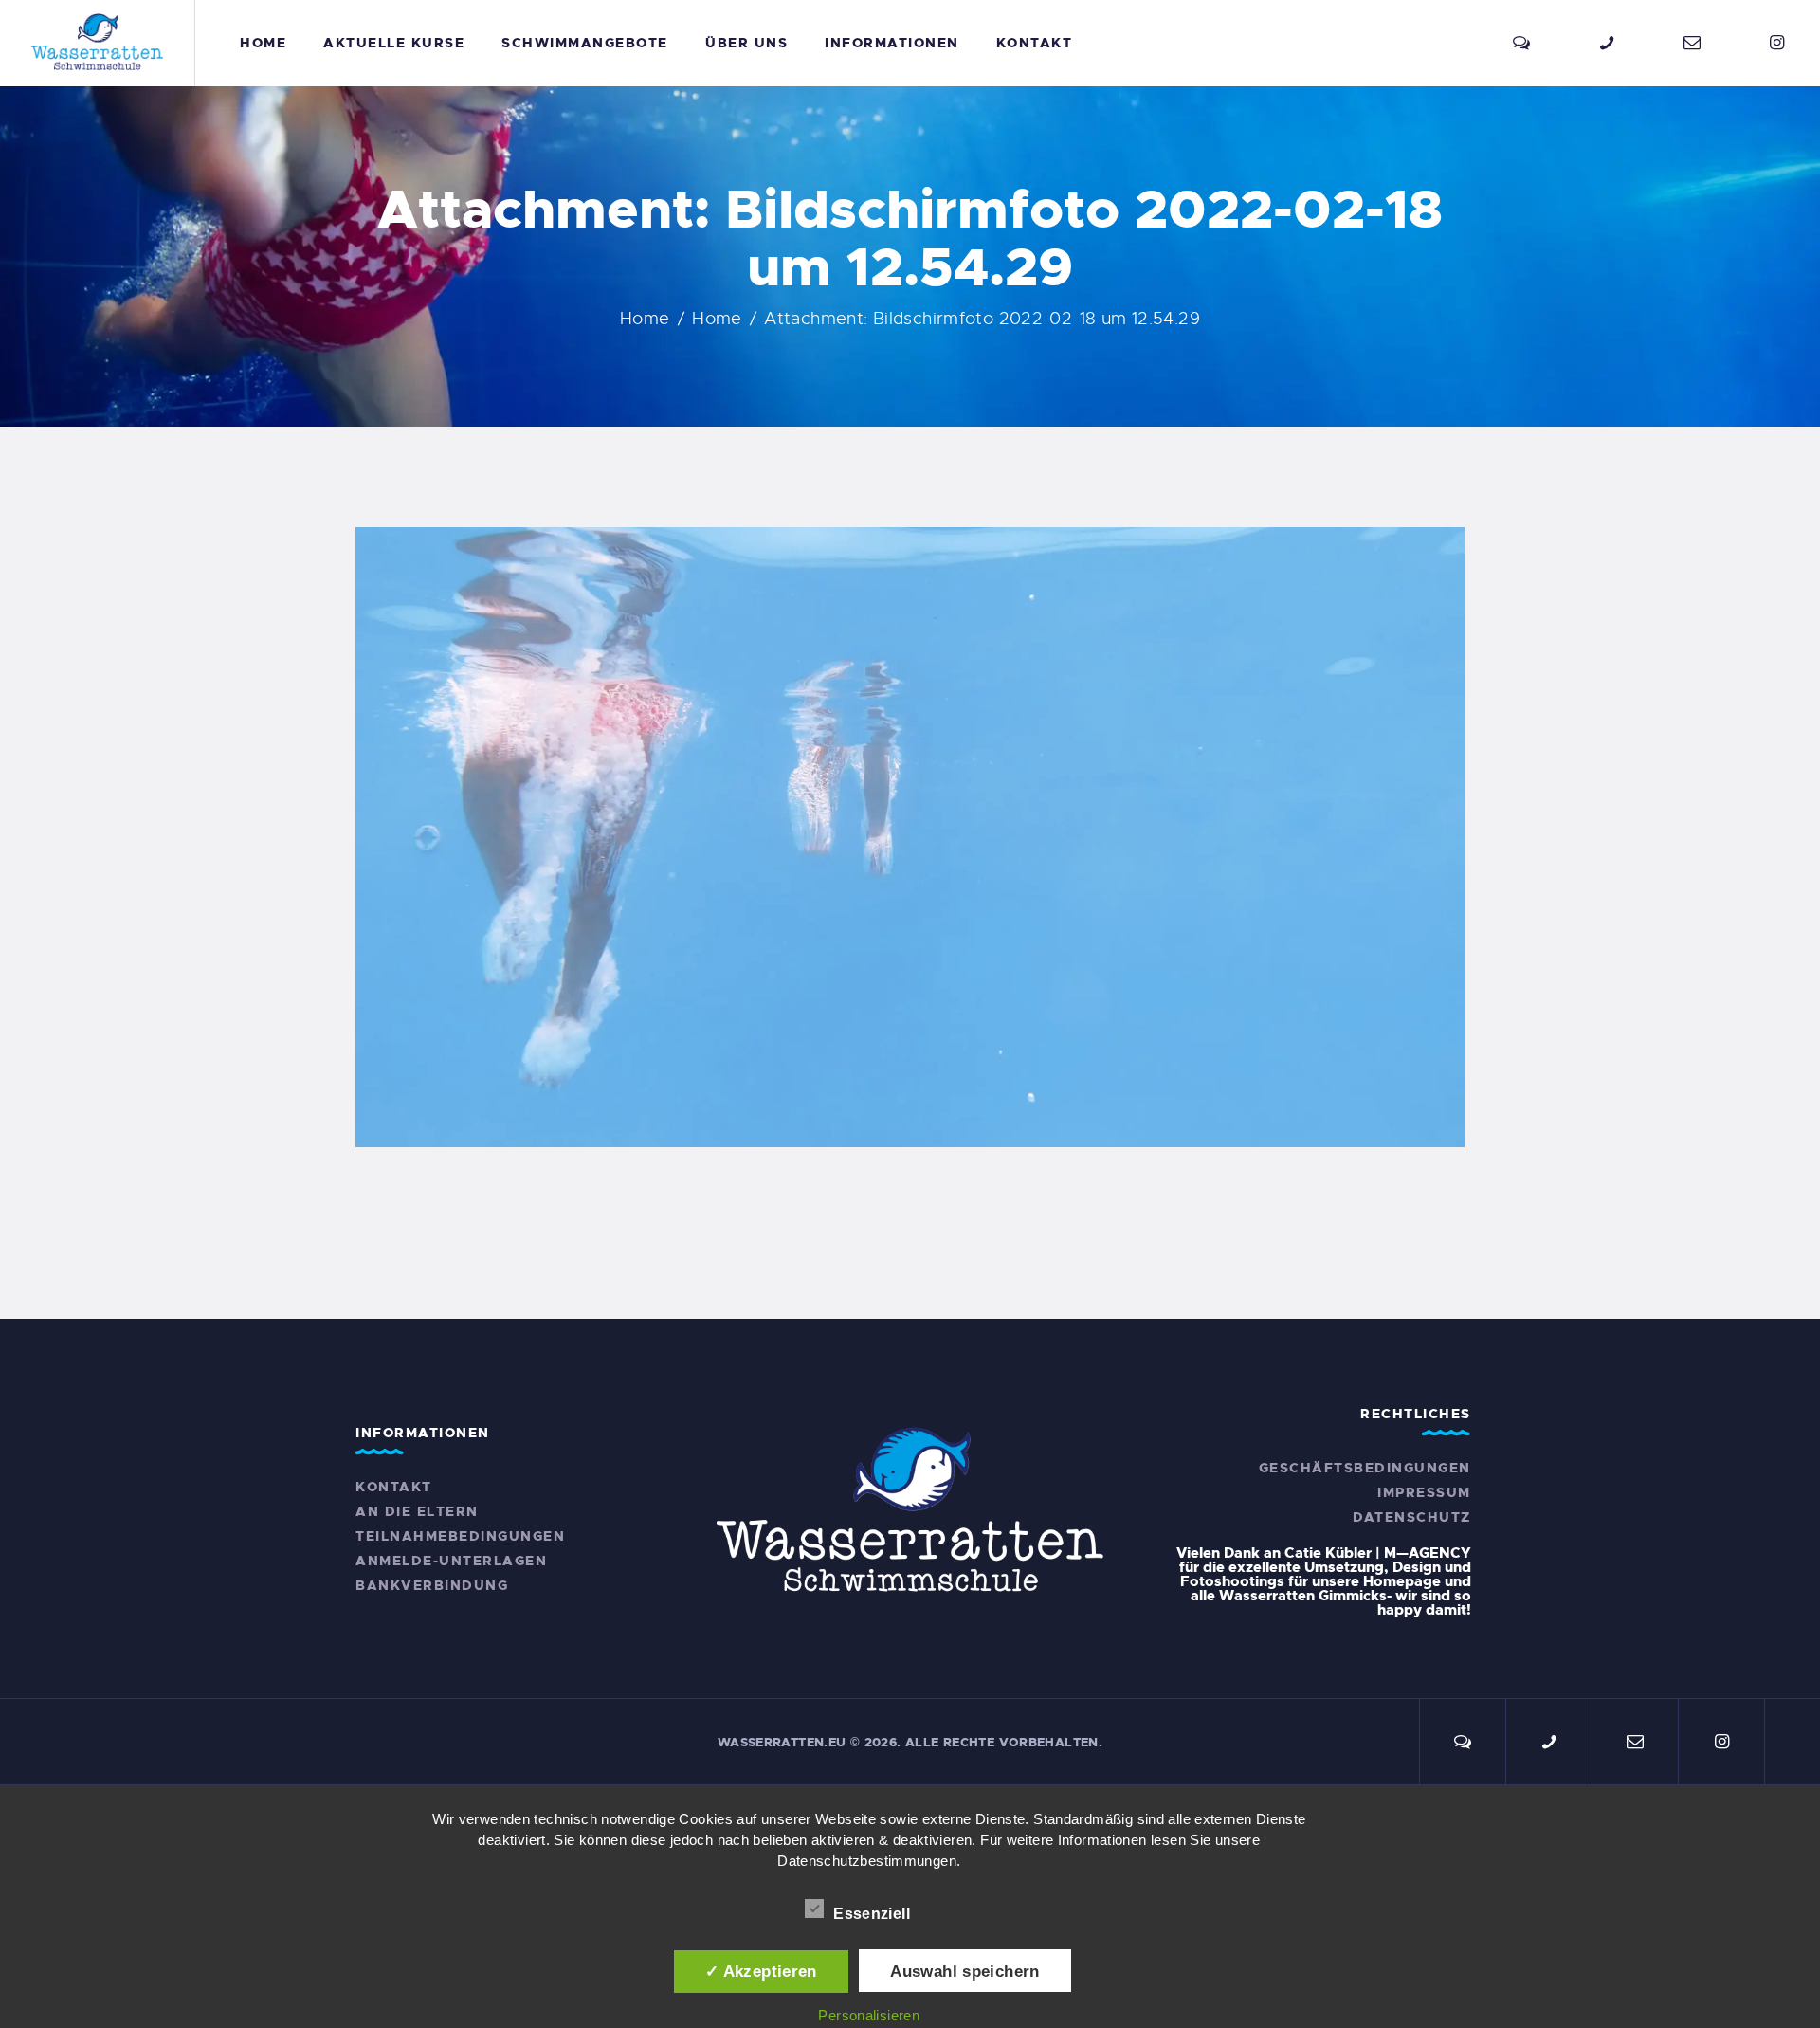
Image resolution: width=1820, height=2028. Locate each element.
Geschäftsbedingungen (1365, 1468)
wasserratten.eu (782, 1742)
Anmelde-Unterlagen (451, 1561)
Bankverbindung (432, 1585)
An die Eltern (417, 1511)
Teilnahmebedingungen (460, 1536)
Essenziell (874, 1914)
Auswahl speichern (965, 1971)
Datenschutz (1412, 1517)
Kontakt (394, 1487)
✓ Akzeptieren (761, 1971)
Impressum (1424, 1492)
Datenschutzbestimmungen (867, 1861)
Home (645, 319)
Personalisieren (869, 2015)
